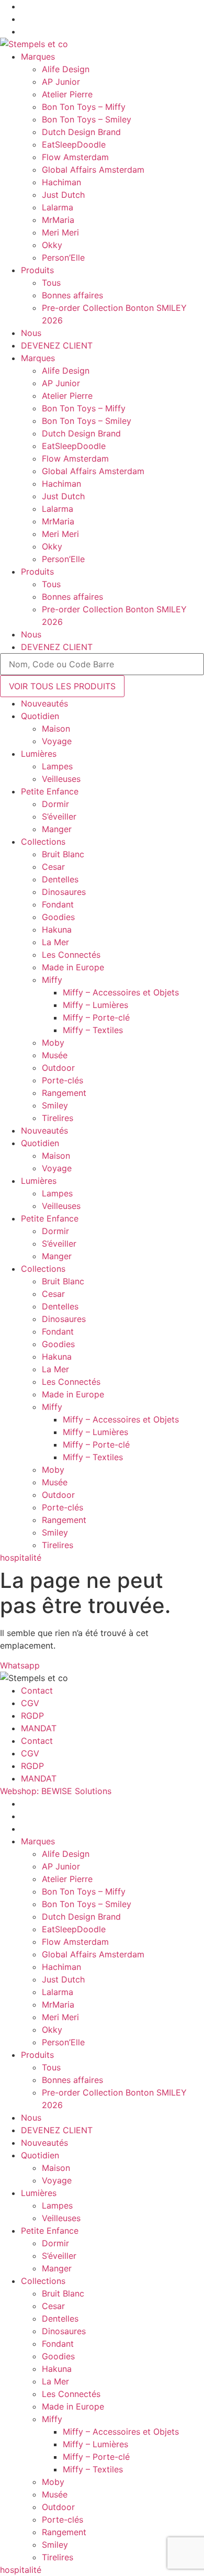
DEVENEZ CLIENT (57, 345)
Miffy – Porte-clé (96, 1017)
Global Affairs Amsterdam (93, 170)
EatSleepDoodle (74, 144)
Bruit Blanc (63, 854)
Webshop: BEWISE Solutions (56, 1791)
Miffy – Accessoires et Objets (121, 992)
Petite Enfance (50, 791)
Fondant (58, 904)
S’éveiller (59, 816)
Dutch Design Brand (81, 132)
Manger (57, 829)
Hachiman (61, 182)
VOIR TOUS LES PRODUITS (62, 686)
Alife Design (66, 69)
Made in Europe (73, 967)
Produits (37, 270)
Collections (43, 842)
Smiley (55, 1105)
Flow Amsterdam (75, 157)
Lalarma (58, 207)
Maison (56, 729)
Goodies (58, 917)
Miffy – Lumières (95, 1005)
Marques (38, 57)
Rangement (64, 1093)
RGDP (32, 1716)
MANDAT (39, 1728)
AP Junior (61, 82)
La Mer (55, 942)
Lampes (57, 766)
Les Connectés (71, 955)
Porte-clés (63, 1080)
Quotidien (40, 716)
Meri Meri (60, 232)
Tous (51, 283)
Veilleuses (61, 779)
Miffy (52, 980)
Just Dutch (63, 195)
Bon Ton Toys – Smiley (87, 119)
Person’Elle (63, 257)
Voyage (57, 741)
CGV (30, 1703)
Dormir (55, 804)
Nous (31, 333)
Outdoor (58, 1068)
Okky (52, 245)
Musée (55, 1055)
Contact (37, 1690)
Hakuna (57, 929)
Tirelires (58, 1118)
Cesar (53, 867)
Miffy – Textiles (93, 1030)
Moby (53, 1043)
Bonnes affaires (72, 295)
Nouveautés (44, 703)
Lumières (39, 754)
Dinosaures (64, 892)
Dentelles (60, 879)
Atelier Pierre (67, 94)
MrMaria (58, 220)
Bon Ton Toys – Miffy (84, 107)
